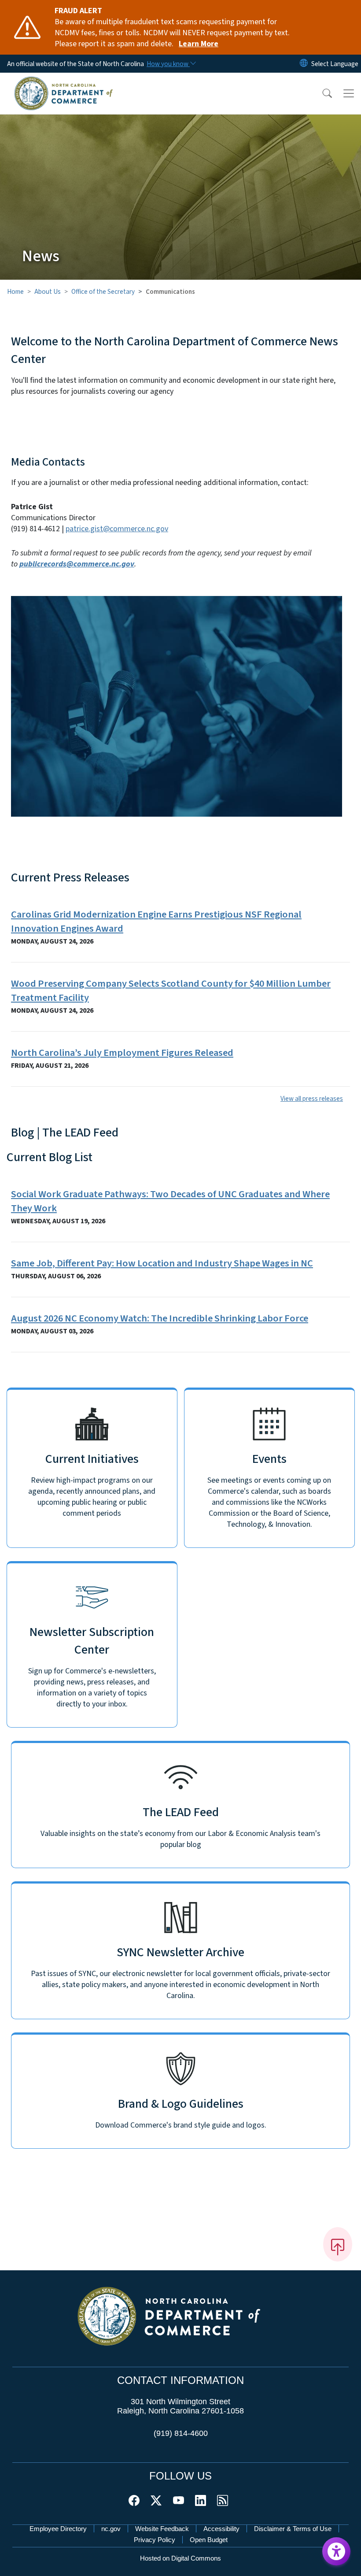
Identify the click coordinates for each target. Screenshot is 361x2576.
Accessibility (221, 2529)
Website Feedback (162, 2529)
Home (15, 292)
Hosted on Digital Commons (180, 2558)
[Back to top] (338, 2244)
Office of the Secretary (103, 292)
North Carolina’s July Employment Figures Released (122, 1053)
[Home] (64, 82)
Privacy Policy (155, 2540)
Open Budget (209, 2540)
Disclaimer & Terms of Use (293, 2529)
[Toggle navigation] (349, 93)
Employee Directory (58, 2529)
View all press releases (312, 1099)
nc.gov (111, 2529)
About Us (48, 292)
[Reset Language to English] (304, 64)
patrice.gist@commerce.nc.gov (117, 529)
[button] (321, 93)
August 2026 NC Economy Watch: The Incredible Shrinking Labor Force (160, 1318)
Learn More (199, 44)
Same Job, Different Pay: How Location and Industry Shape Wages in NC (162, 1263)
